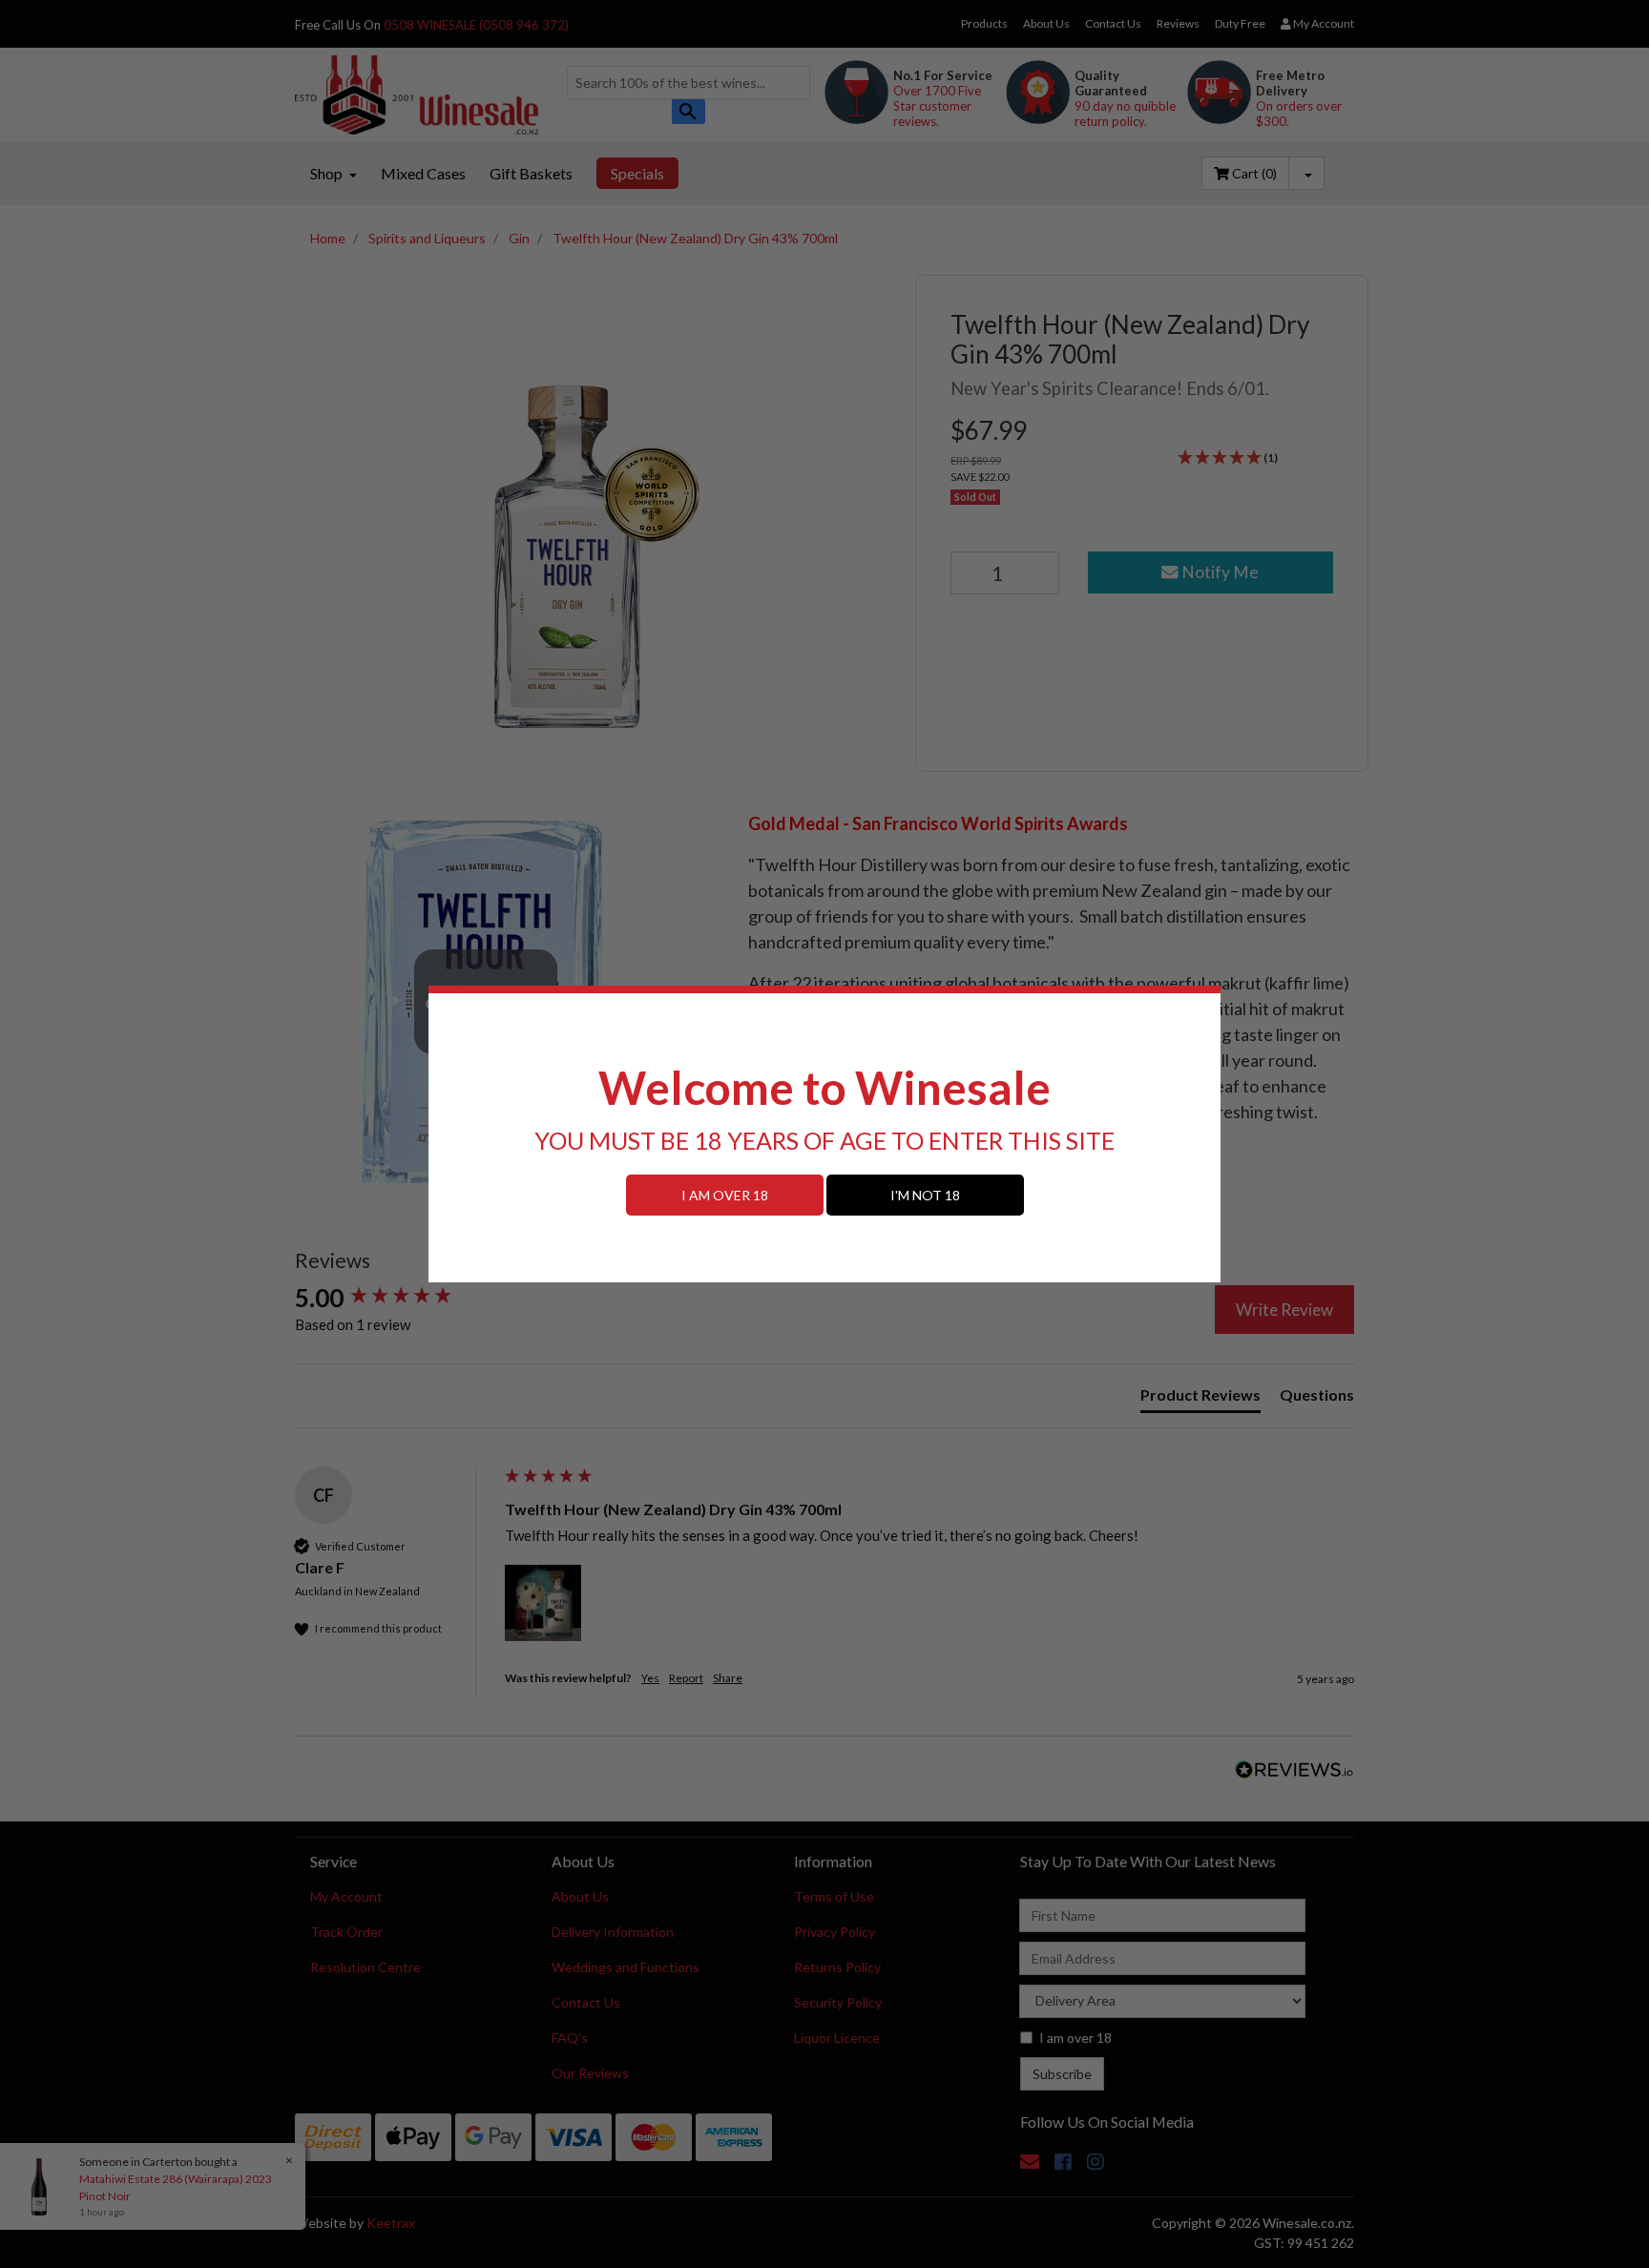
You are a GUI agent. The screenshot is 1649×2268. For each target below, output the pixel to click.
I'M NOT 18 (925, 1195)
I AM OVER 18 (725, 1195)
